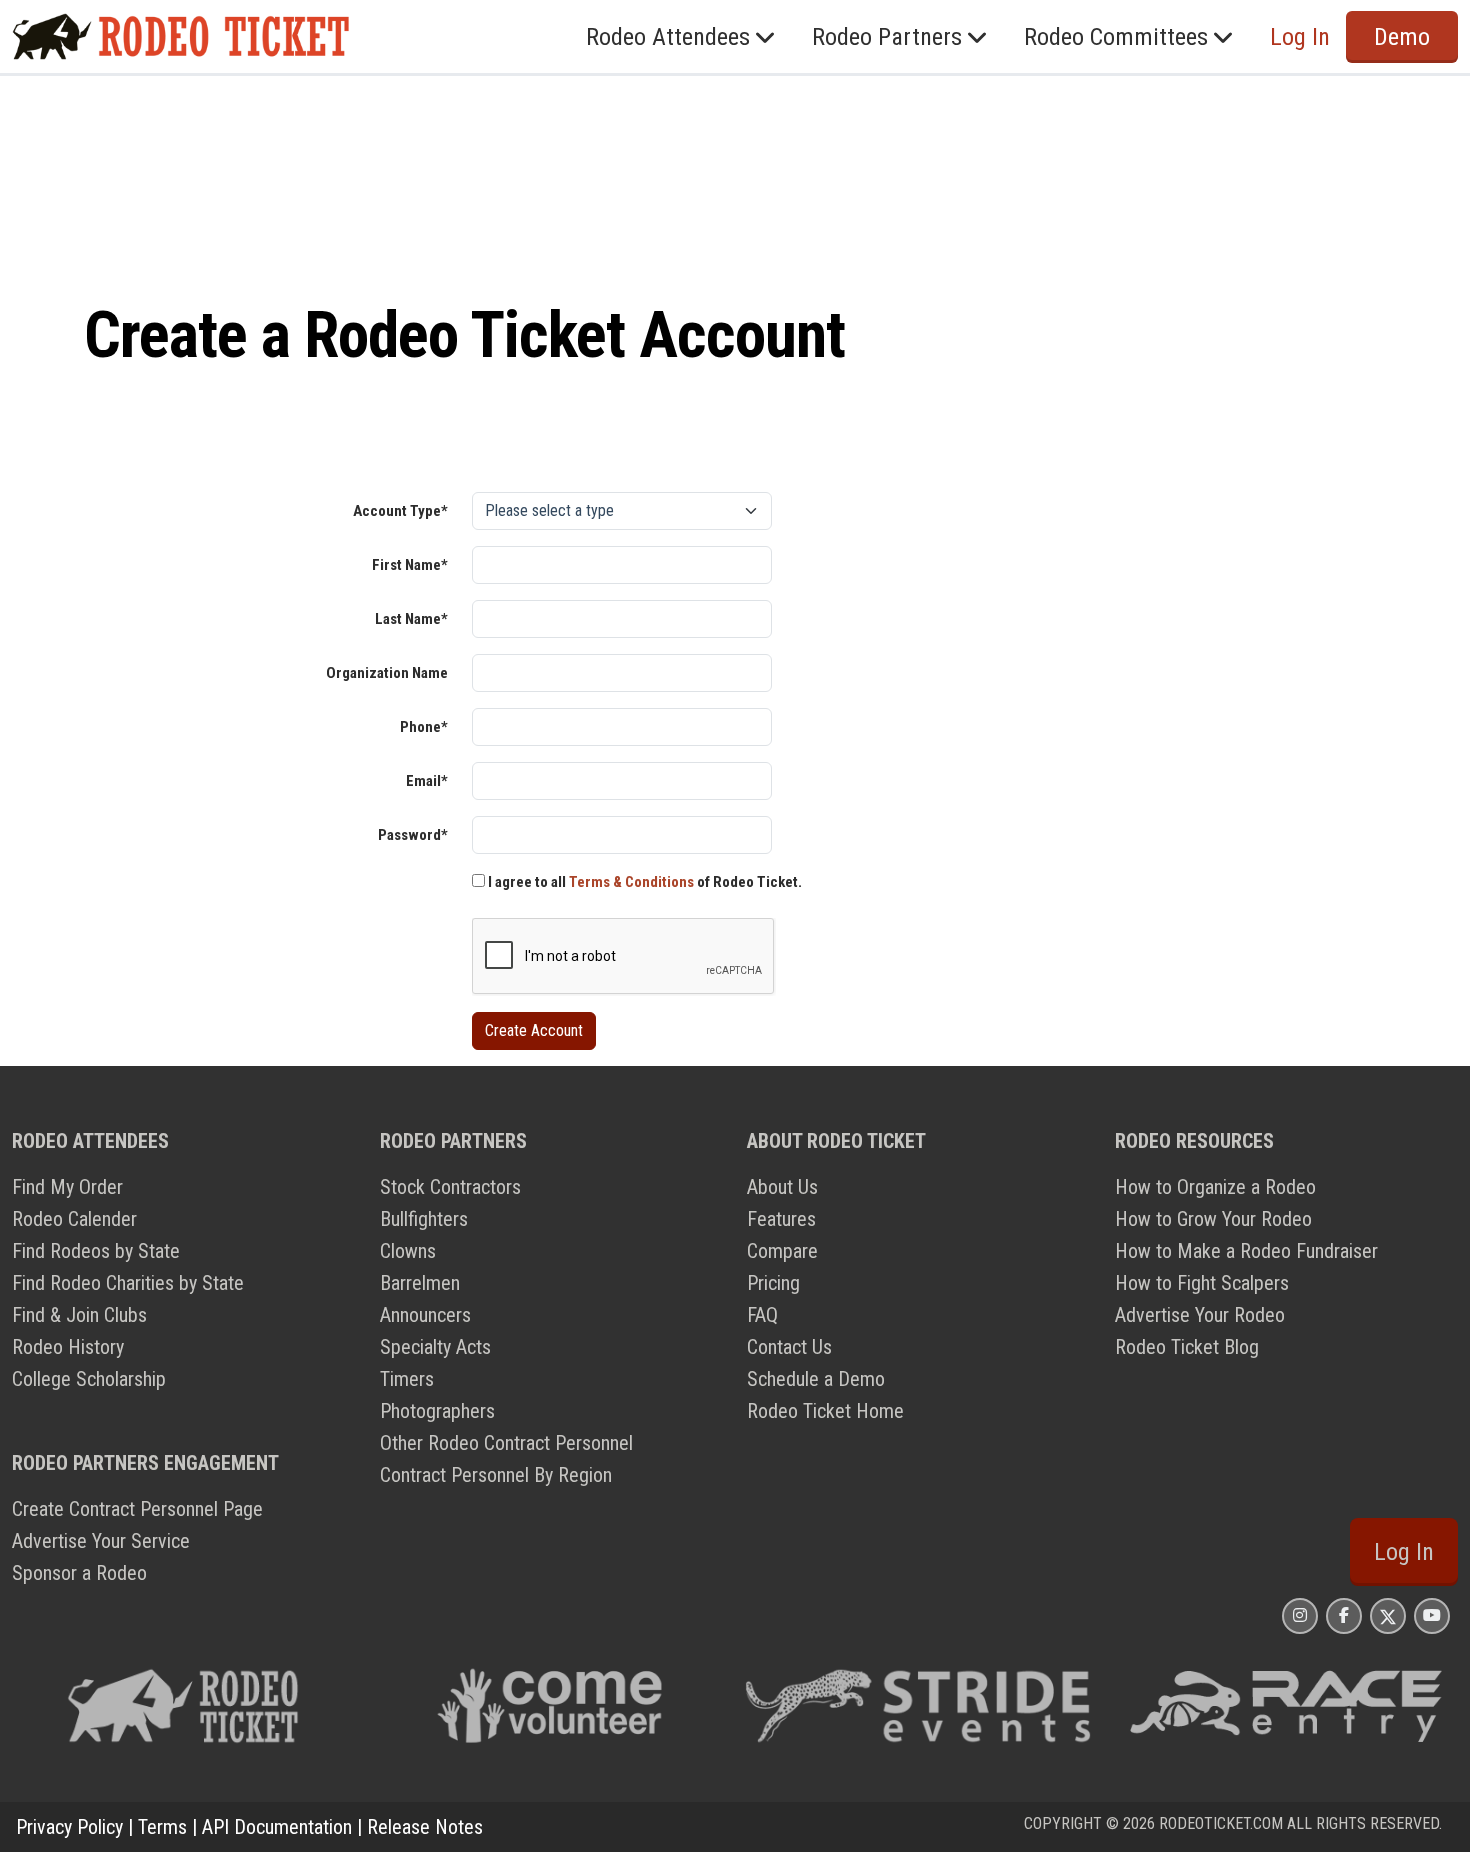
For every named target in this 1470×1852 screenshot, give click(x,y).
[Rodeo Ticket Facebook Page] (1344, 1615)
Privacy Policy (69, 1827)
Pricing (773, 1283)
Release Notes (425, 1827)
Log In (1404, 1552)
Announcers (425, 1315)
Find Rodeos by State (96, 1251)
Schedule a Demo (816, 1379)
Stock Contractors (450, 1187)
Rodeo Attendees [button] (668, 37)
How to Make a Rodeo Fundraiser (1246, 1251)
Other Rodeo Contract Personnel (506, 1443)
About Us (782, 1187)
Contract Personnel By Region (496, 1475)
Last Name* (411, 619)
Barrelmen (420, 1283)
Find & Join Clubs (79, 1315)
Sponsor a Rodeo (79, 1573)
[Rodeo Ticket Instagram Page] (1300, 1615)
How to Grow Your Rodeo (1213, 1219)
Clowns (408, 1251)
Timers (407, 1379)
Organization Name (387, 673)
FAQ (762, 1315)
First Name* (410, 565)
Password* (413, 835)
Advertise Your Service (101, 1541)
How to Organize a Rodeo (1215, 1187)
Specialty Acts (435, 1347)
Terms (162, 1827)
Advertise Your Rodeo (1200, 1315)
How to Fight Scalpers (1202, 1283)
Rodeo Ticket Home (825, 1411)
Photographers (437, 1411)
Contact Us (789, 1347)
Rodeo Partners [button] (887, 37)
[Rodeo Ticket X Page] (1388, 1615)
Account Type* (400, 511)
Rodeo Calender (74, 1219)
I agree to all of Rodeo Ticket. (643, 882)
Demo (1402, 37)
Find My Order (67, 1187)
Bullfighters (424, 1219)
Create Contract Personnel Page (137, 1509)
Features (781, 1219)
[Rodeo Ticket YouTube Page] (1432, 1615)
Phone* (424, 727)
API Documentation (277, 1827)
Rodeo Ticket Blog (1187, 1347)
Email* (427, 781)
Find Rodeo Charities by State (128, 1283)
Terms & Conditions (631, 882)
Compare (782, 1251)
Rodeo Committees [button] (1116, 37)
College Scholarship (89, 1379)
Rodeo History (68, 1347)
